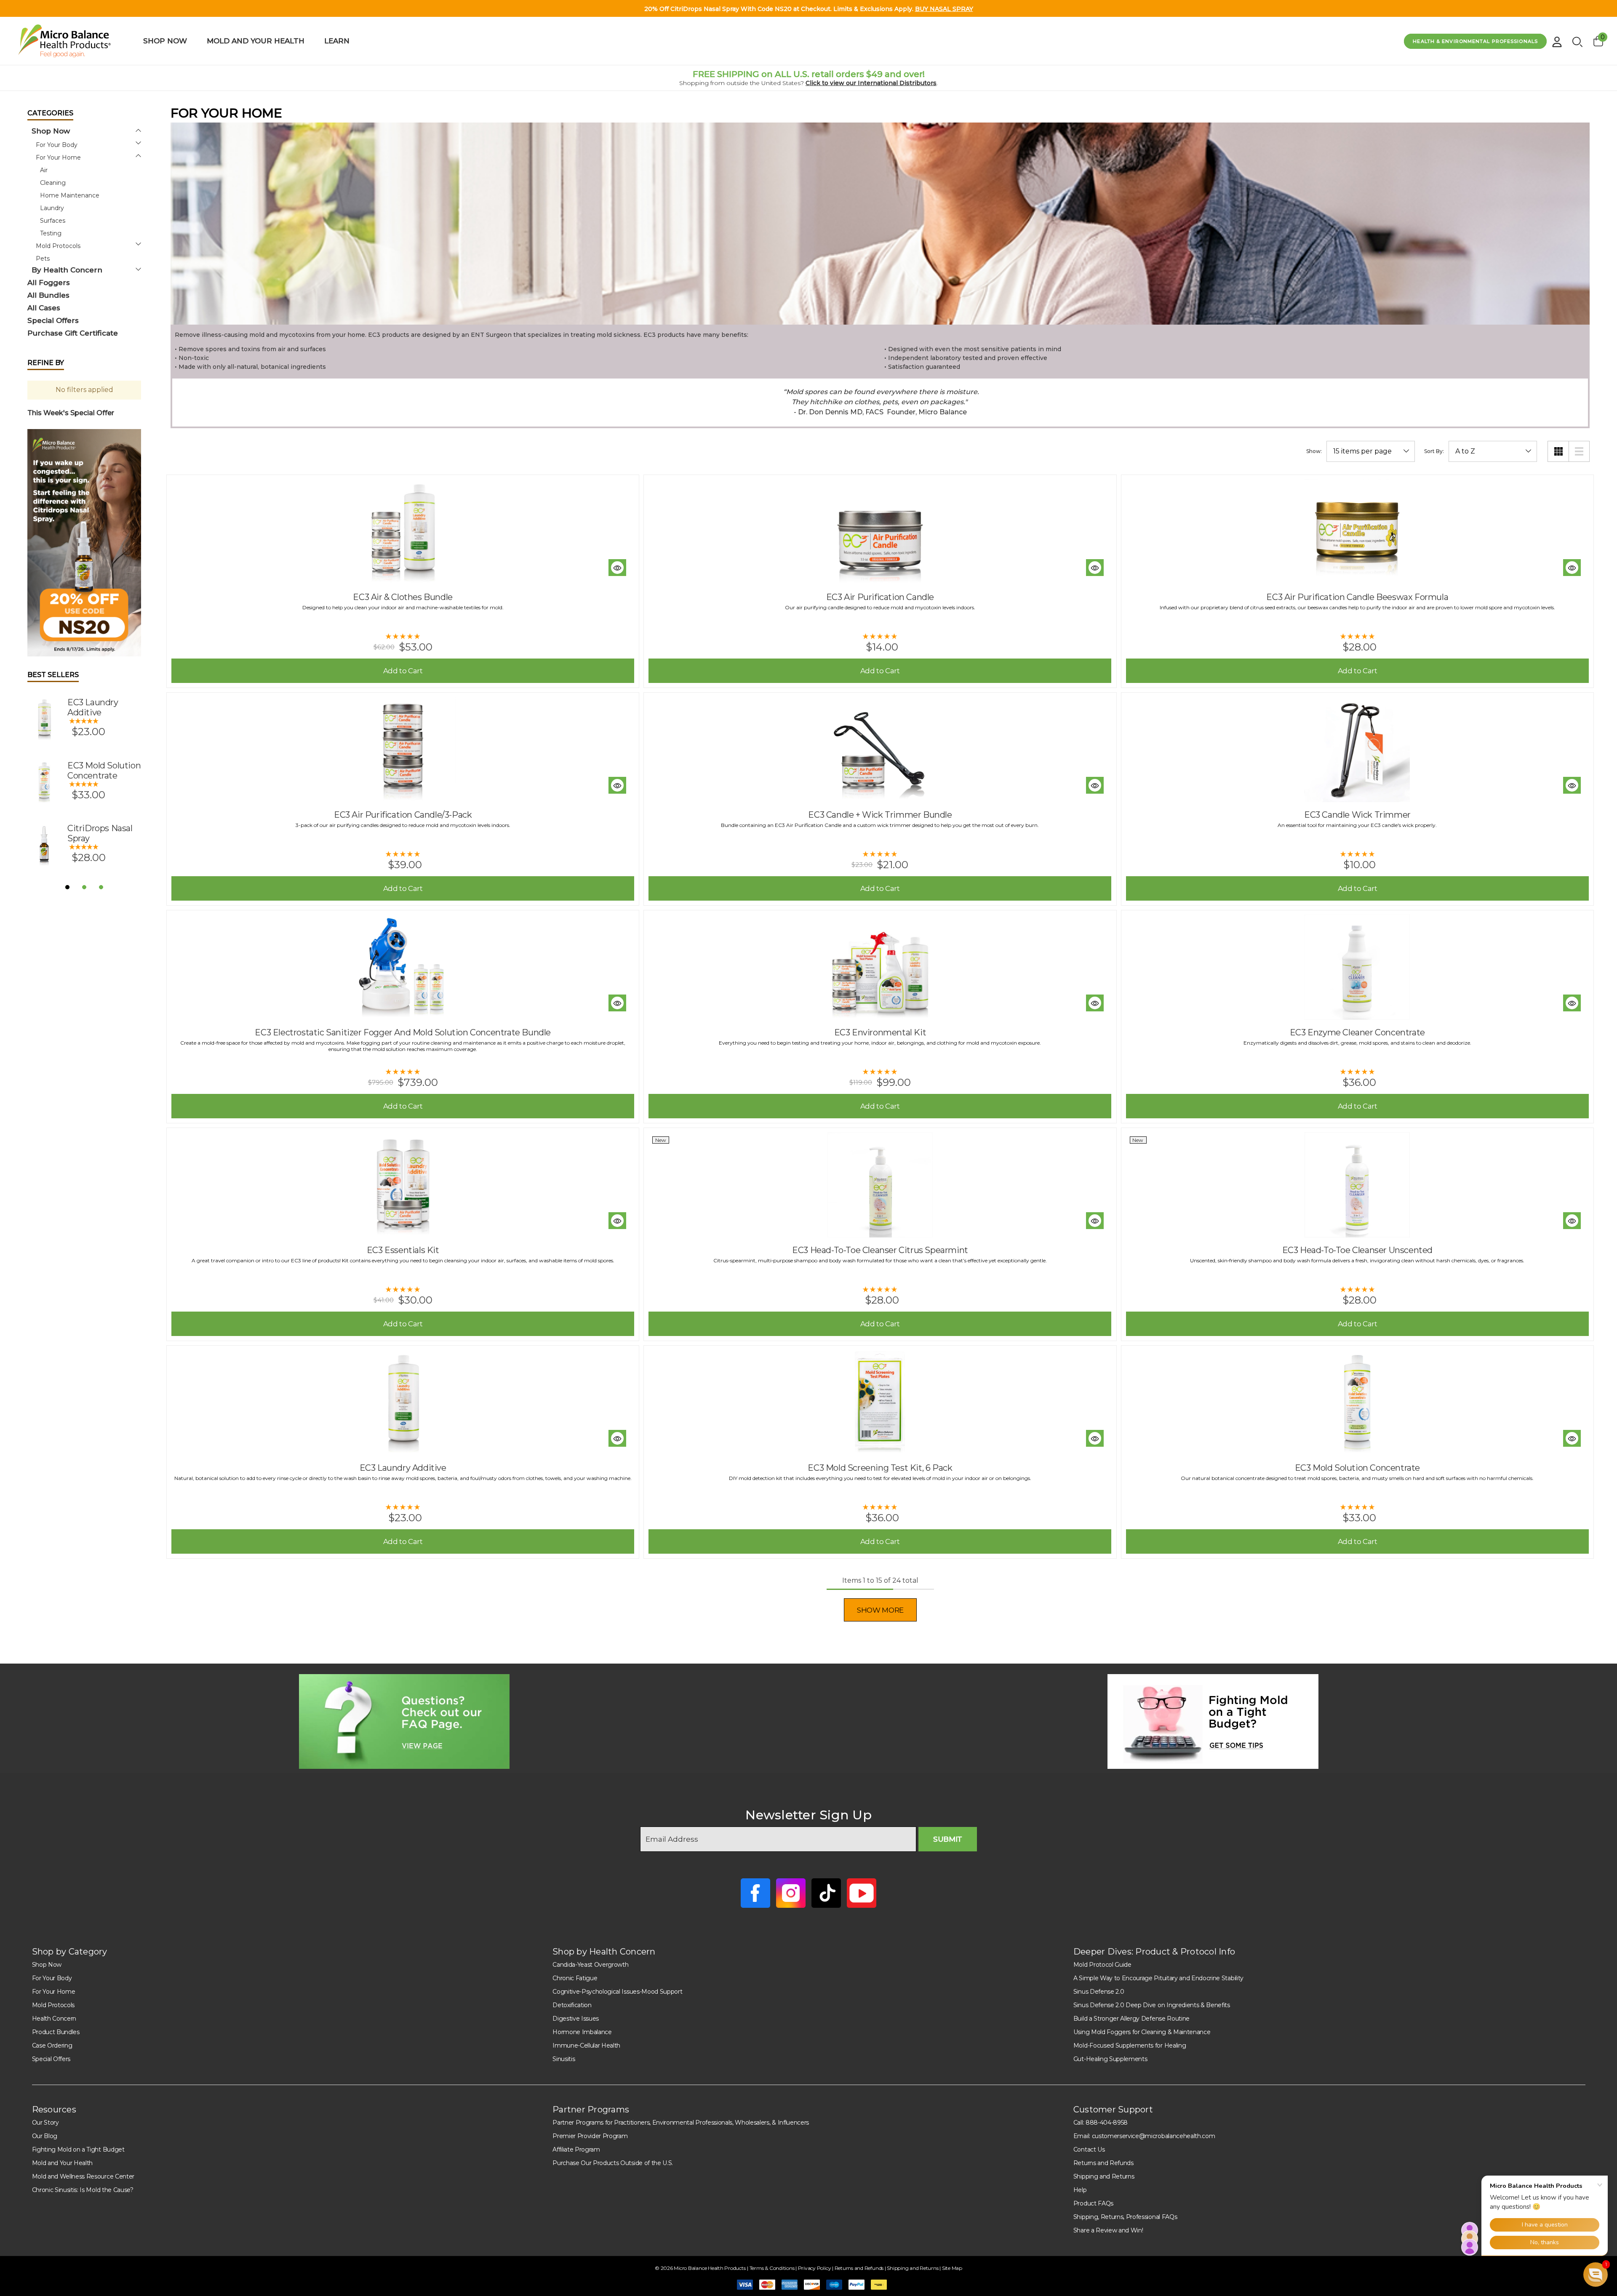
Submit (948, 1839)
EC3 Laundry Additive (93, 707)
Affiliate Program (576, 2149)
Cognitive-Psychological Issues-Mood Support (617, 1992)
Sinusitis (564, 2059)
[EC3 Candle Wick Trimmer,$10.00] (1357, 749)
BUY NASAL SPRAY (944, 9)
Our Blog (45, 2136)
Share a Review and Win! (1108, 2230)
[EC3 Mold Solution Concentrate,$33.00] (1357, 1403)
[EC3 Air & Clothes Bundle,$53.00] (403, 532)
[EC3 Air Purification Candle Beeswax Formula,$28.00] (1357, 532)
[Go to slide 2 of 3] (84, 887)
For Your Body (52, 1978)
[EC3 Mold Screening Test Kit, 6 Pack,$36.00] (880, 1403)
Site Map (952, 2268)
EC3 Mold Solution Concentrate (104, 771)
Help (1080, 2190)
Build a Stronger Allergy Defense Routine (1131, 2019)
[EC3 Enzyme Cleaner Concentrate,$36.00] (1357, 967)
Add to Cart (403, 671)
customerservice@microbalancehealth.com (1154, 2136)
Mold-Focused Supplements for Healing (1130, 2045)
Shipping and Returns (1104, 2176)
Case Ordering (52, 2045)
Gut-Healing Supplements (1110, 2059)
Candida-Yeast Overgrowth (590, 1965)
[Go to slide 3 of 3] (101, 887)
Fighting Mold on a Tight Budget (78, 2149)
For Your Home (54, 1992)
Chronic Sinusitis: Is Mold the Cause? (83, 2190)
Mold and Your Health (63, 2163)
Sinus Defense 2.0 (1099, 1992)
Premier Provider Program (590, 2136)
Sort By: (1434, 451)
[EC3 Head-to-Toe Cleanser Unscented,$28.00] (1357, 1185)
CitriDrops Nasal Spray (100, 833)
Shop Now (47, 1965)
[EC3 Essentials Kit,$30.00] (403, 1185)
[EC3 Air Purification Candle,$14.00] (880, 532)
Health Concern (54, 2019)
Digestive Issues (576, 2019)
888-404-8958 (1107, 2123)
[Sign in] (1557, 39)
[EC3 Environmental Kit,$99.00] (880, 967)
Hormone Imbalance (582, 2032)
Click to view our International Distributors (871, 83)
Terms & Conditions (772, 2268)
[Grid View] (1558, 451)
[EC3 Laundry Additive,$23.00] (403, 1403)
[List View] (1579, 451)
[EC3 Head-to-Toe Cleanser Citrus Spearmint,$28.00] (880, 1185)
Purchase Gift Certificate (73, 333)
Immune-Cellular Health (586, 2045)
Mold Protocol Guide (1102, 1965)
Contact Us (1089, 2149)
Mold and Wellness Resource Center (83, 2176)
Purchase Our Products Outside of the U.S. (613, 2163)
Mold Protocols (53, 2005)
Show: (1314, 451)
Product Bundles (56, 2032)
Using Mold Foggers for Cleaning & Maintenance (1142, 2032)
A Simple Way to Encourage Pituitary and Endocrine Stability (1158, 1978)
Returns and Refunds (1103, 2163)
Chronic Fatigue (575, 1978)
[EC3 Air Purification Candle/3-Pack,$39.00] (403, 749)
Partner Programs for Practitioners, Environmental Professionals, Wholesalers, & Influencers (681, 2123)
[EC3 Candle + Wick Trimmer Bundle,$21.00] (880, 749)
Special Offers (51, 2059)
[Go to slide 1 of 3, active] (67, 887)
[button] (84, 543)
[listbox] (1493, 451)
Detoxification (572, 2005)
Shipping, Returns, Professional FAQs (1125, 2217)
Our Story (45, 2123)
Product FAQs (1093, 2203)
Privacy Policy (815, 2268)
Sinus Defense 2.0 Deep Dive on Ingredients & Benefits (1152, 2005)
